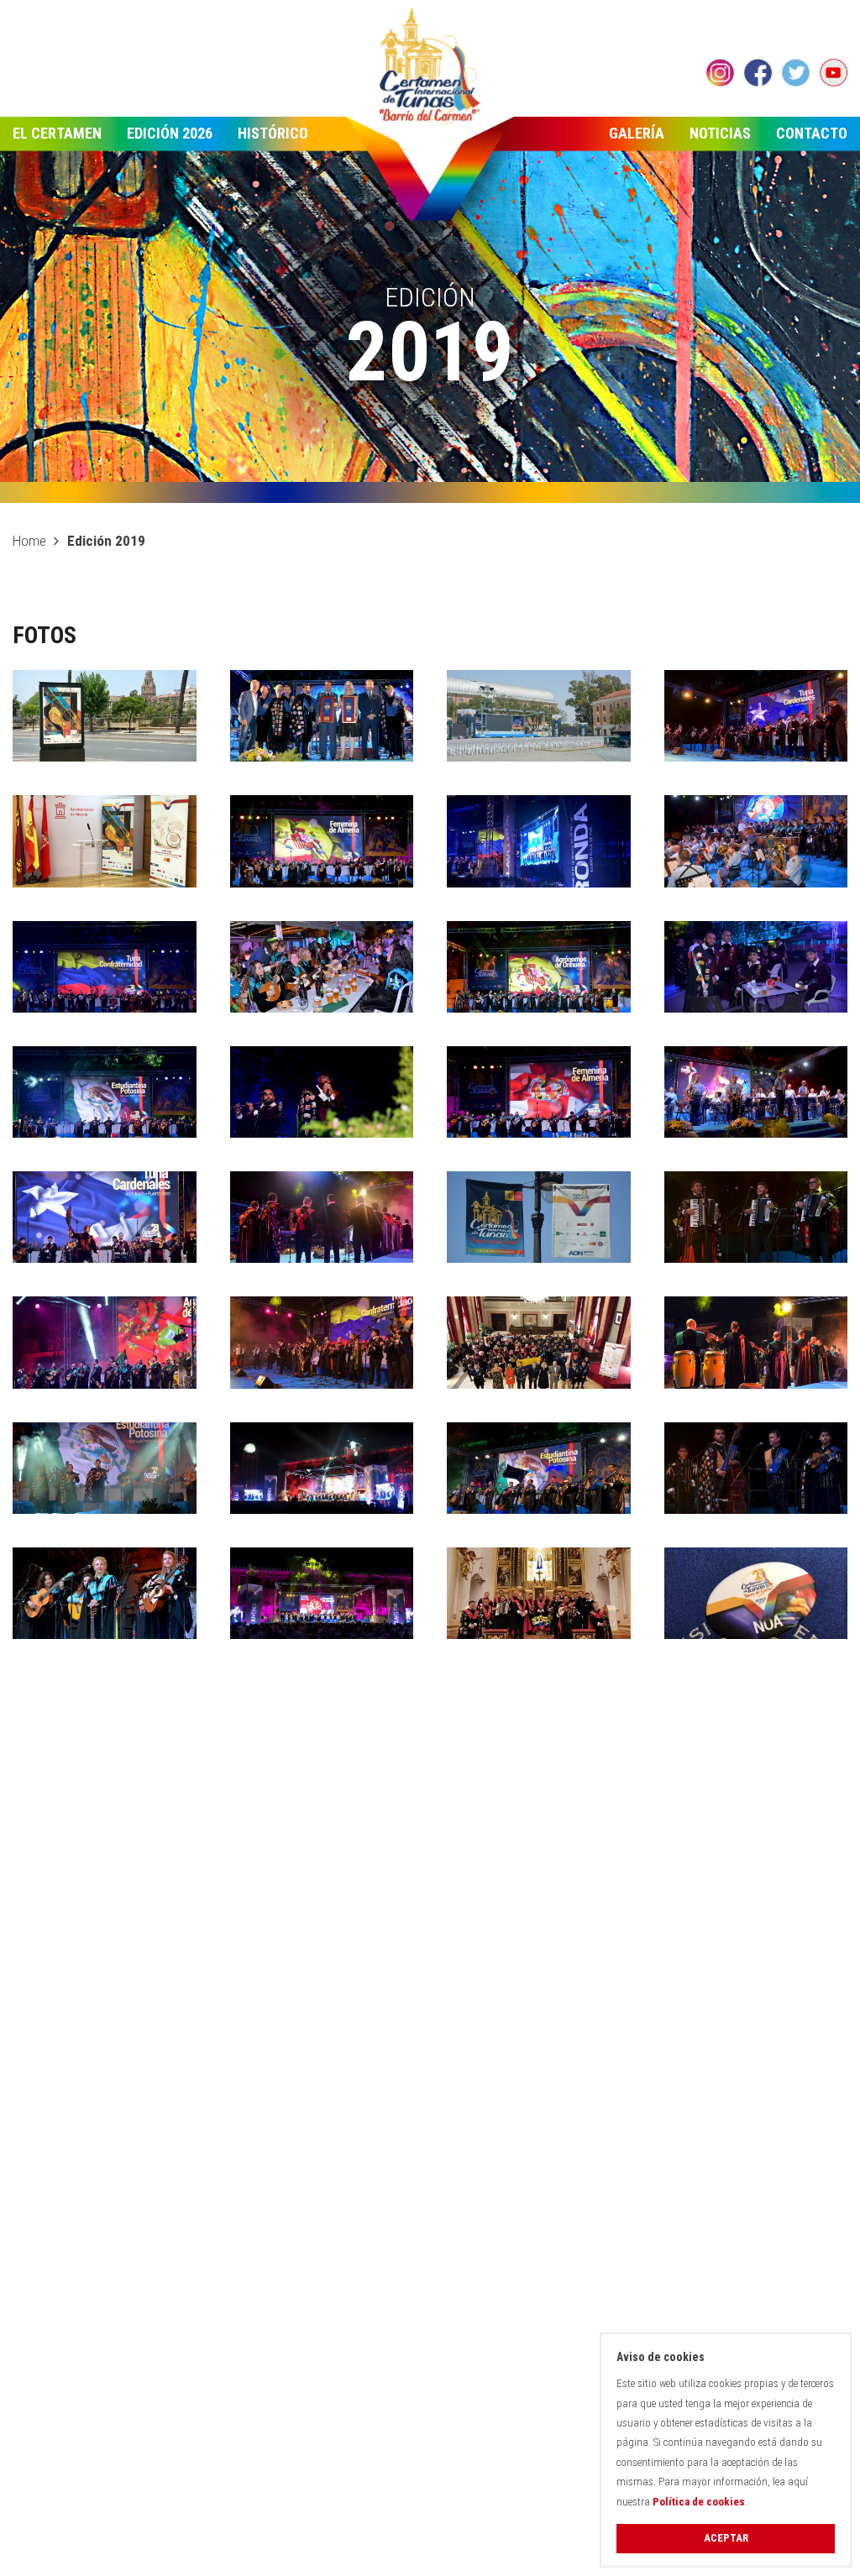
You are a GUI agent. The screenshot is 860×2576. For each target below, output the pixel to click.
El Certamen (57, 133)
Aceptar (726, 2538)
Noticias (720, 133)
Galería (637, 133)
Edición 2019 (106, 541)
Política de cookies (699, 2502)
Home (29, 541)
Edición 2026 (170, 133)
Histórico (273, 133)
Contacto (812, 133)
